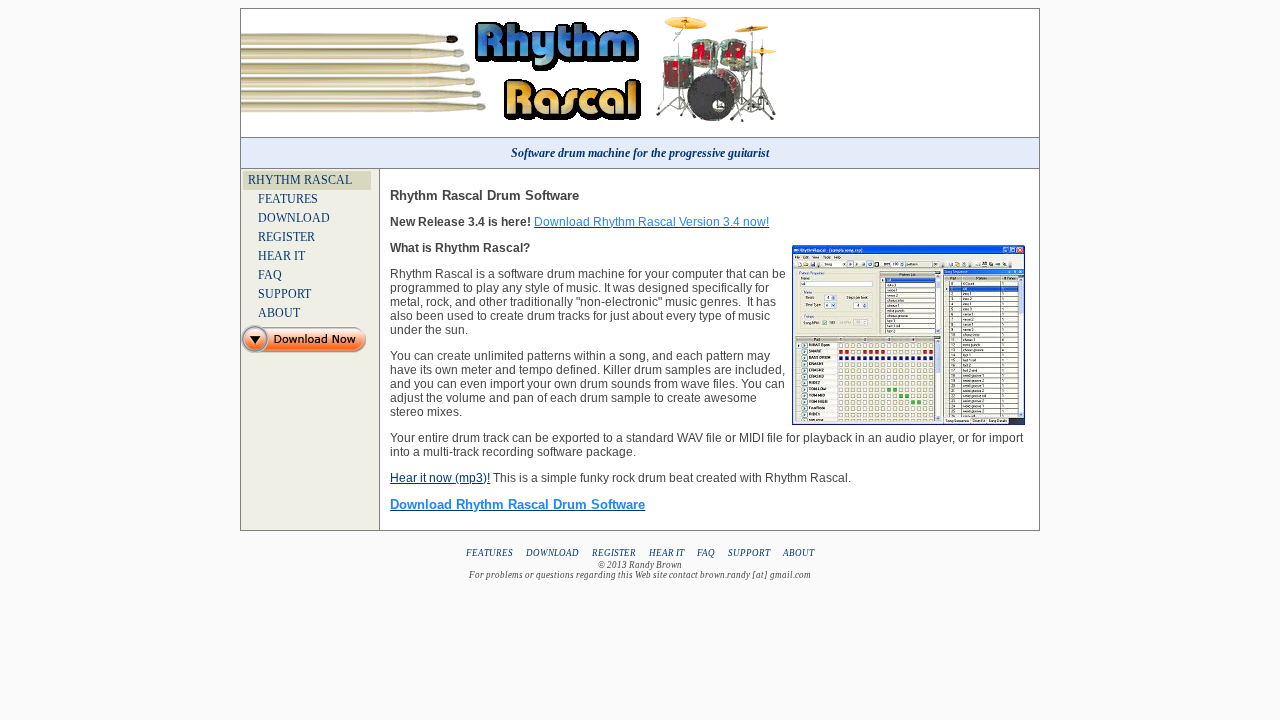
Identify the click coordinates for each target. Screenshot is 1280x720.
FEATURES (288, 199)
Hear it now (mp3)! (440, 478)
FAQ (270, 275)
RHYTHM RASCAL (300, 180)
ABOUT (279, 313)
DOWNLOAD (294, 218)
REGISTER (286, 237)
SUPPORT (284, 294)
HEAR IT (281, 256)
